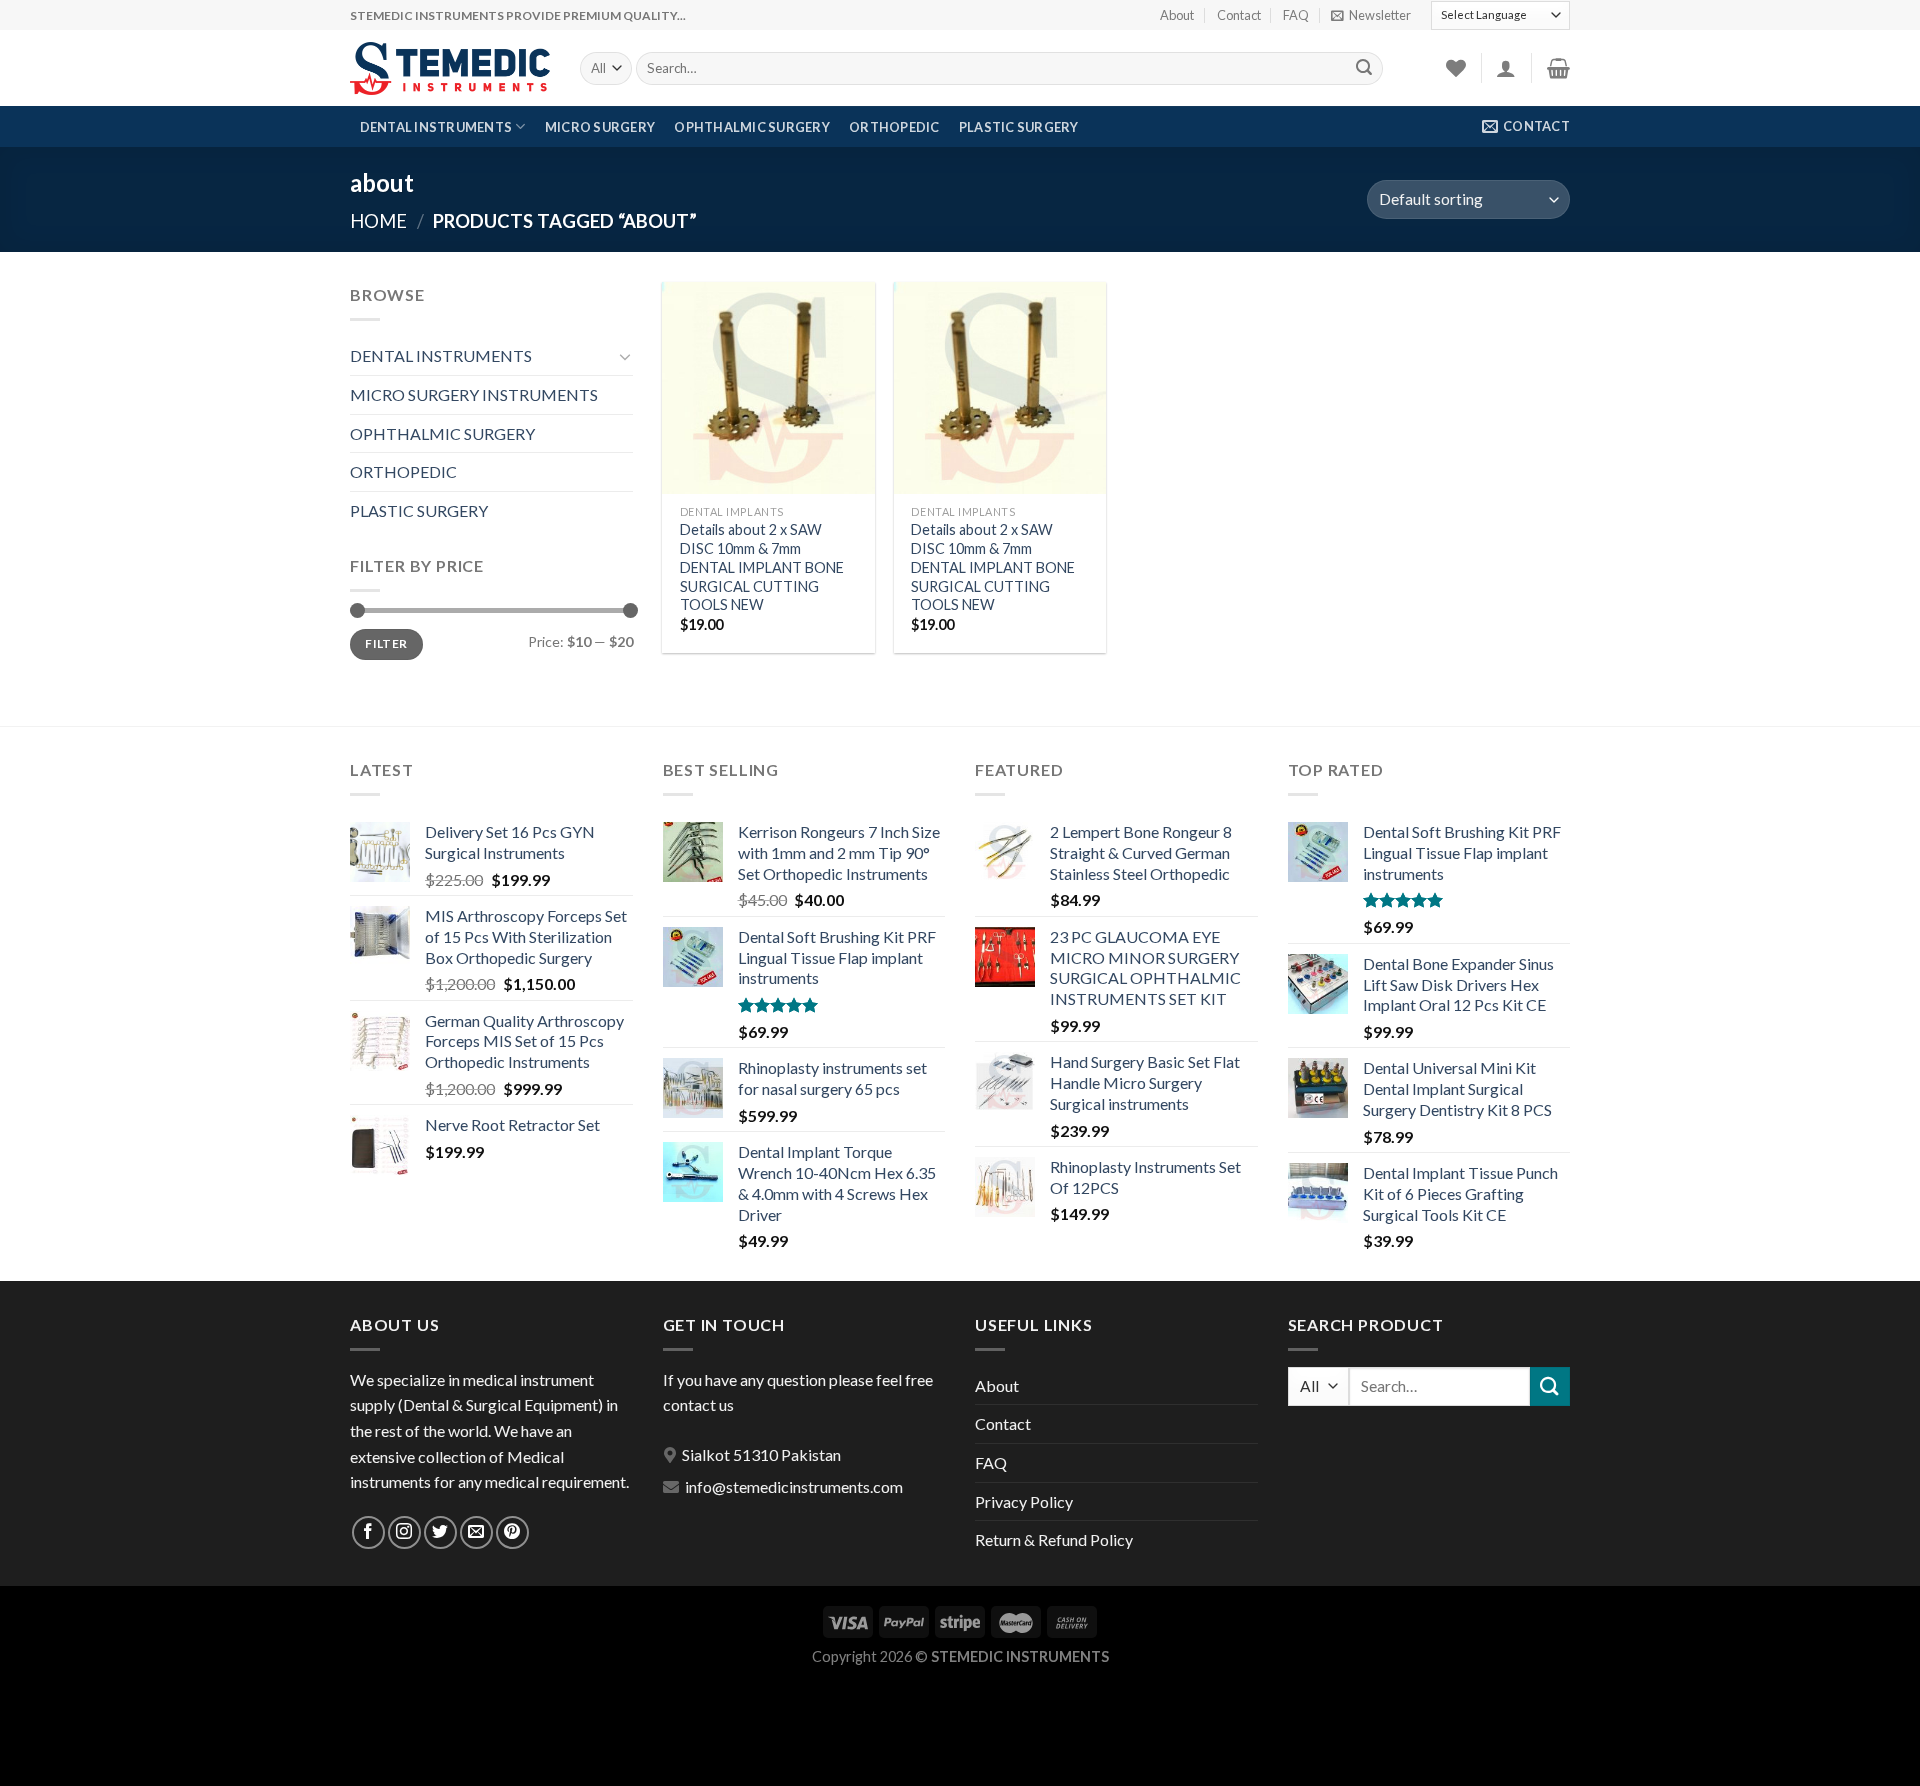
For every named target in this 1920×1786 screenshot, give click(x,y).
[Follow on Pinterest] (512, 1532)
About (1177, 15)
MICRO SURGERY (600, 127)
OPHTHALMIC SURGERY (752, 127)
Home (378, 221)
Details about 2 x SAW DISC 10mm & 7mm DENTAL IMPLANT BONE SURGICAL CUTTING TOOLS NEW (762, 567)
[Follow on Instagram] (404, 1532)
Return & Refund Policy (1054, 1539)
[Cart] (1558, 68)
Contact (1239, 15)
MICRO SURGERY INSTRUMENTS (474, 394)
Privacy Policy (1024, 1501)
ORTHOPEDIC (894, 127)
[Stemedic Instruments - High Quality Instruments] (450, 68)
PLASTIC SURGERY (1019, 127)
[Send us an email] (476, 1532)
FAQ (1296, 15)
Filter (386, 643)
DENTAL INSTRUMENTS (436, 127)
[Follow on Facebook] (368, 1532)
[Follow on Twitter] (440, 1532)
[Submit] (1364, 69)
